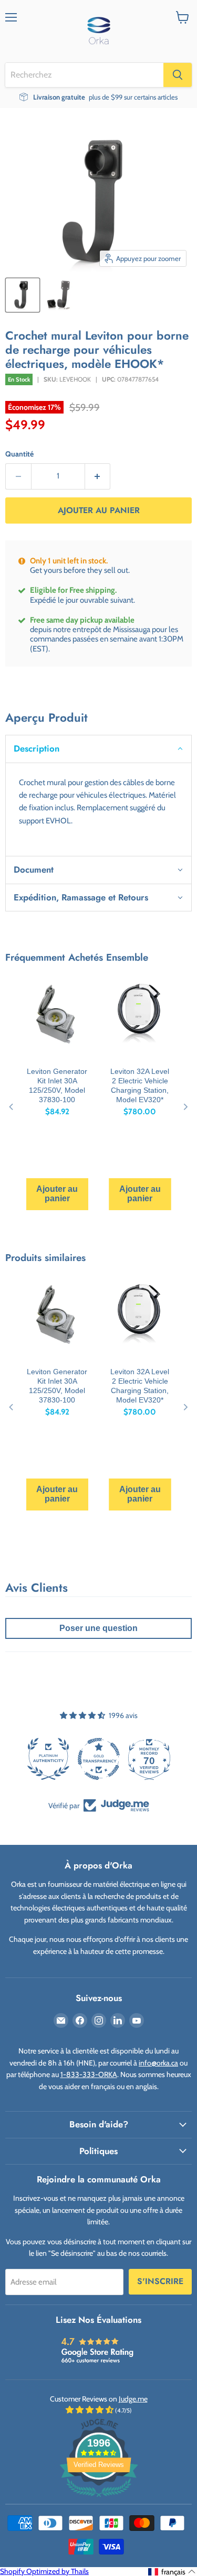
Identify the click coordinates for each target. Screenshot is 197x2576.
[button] (98, 748)
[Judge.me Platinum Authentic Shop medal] (48, 1759)
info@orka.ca (158, 2063)
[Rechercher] (178, 75)
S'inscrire (160, 2281)
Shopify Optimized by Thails (44, 2571)
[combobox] (84, 75)
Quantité (19, 454)
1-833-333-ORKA (89, 2074)
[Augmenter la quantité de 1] (98, 476)
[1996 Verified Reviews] (99, 2499)
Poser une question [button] (98, 1628)
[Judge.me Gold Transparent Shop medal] (99, 1759)
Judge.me (133, 2399)
